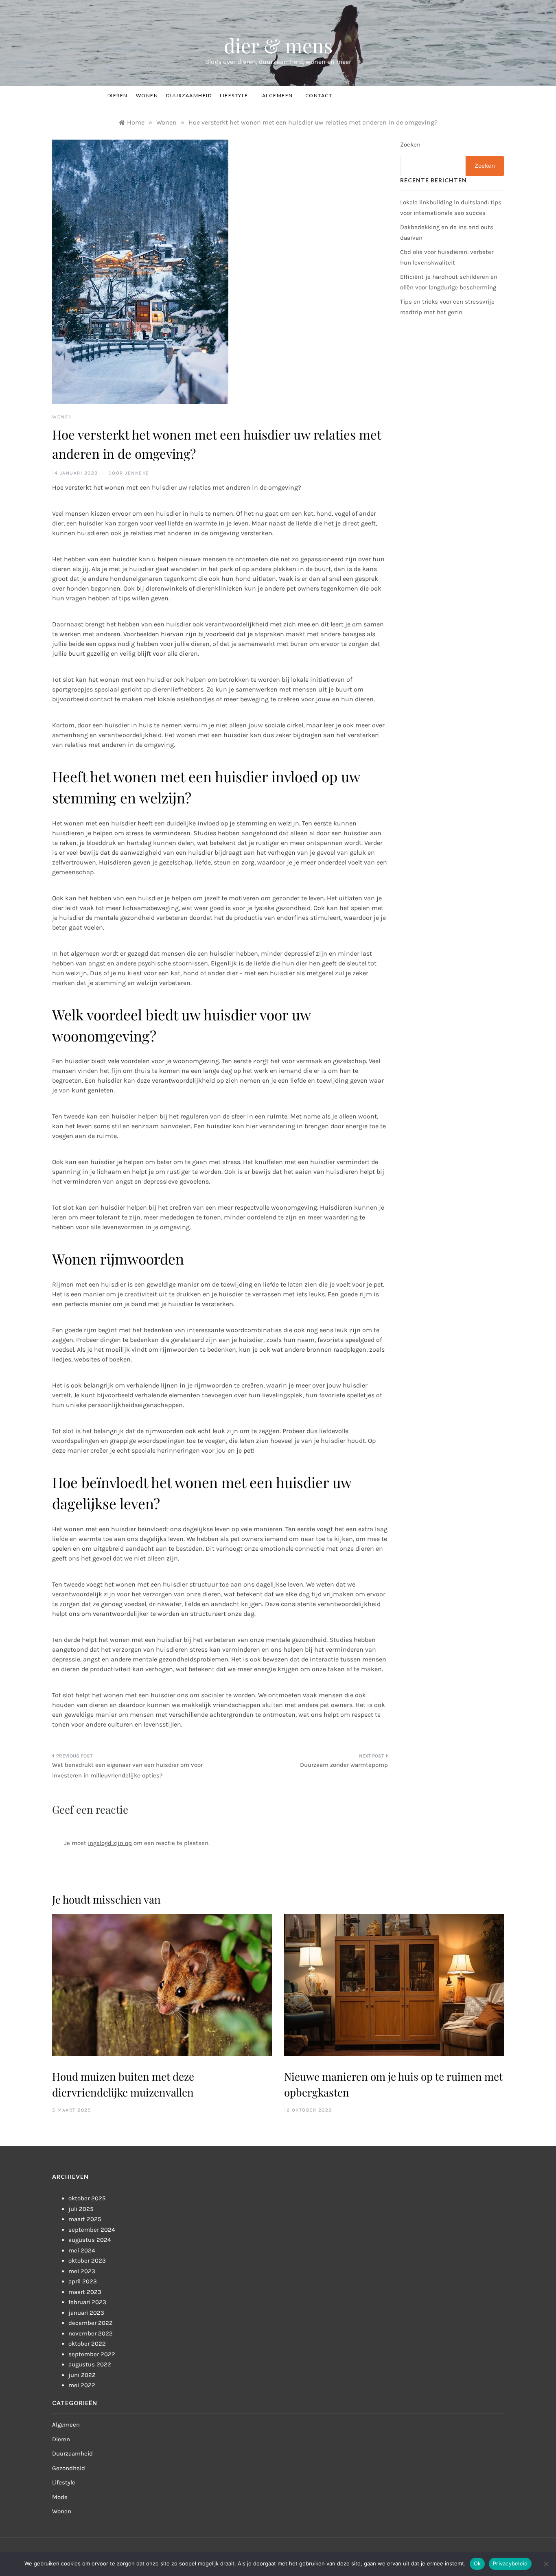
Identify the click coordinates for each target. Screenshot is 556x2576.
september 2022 (92, 2354)
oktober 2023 (87, 2261)
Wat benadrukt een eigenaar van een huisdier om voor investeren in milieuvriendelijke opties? (127, 1770)
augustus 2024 (90, 2240)
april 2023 (83, 2281)
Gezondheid (69, 2468)
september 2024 (92, 2230)
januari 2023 (86, 2313)
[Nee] (546, 2564)
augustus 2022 (90, 2364)
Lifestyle (234, 95)
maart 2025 (85, 2219)
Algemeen (278, 95)
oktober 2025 (87, 2198)
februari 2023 (87, 2302)
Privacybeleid (510, 2563)
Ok (477, 2563)
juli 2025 (81, 2209)
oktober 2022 (87, 2344)
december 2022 (91, 2323)
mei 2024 (82, 2250)
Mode (60, 2497)
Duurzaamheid (189, 95)
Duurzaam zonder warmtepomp (344, 1765)
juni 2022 (82, 2375)
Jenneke (137, 473)
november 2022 (91, 2333)
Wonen (147, 95)
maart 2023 (85, 2292)
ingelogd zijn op (110, 1843)
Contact (319, 95)
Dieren (118, 95)
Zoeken (410, 144)
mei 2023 (82, 2271)
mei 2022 (82, 2385)
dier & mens (278, 45)
